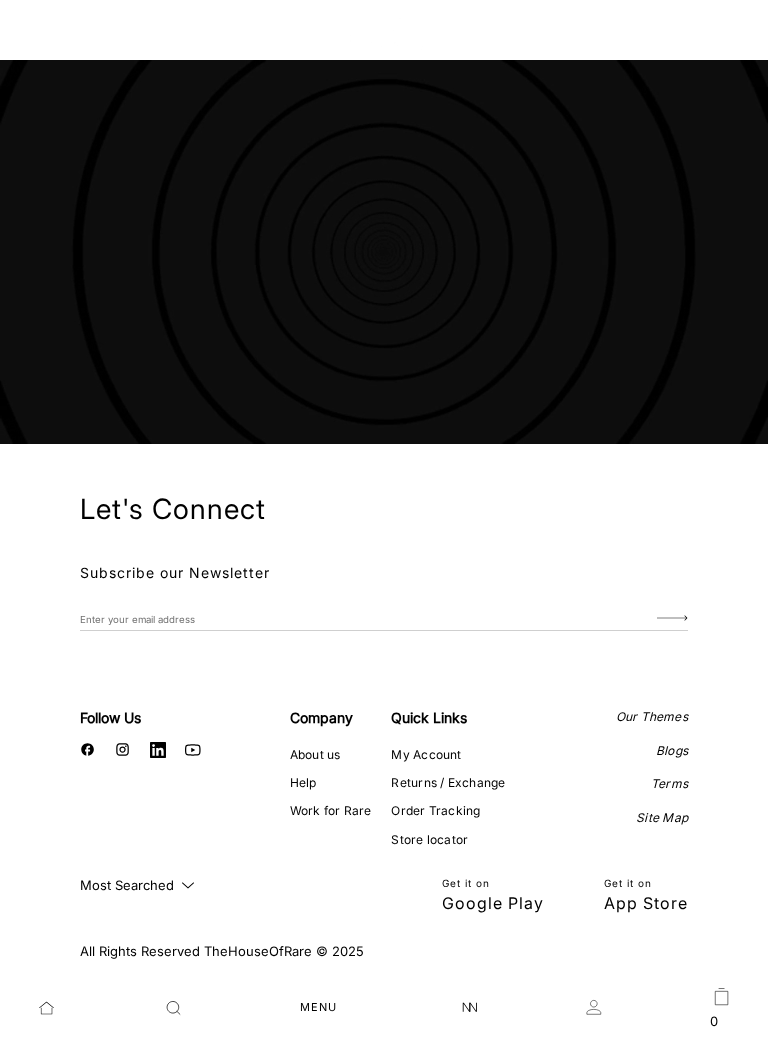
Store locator (429, 839)
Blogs (672, 750)
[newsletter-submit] (672, 618)
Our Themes (652, 716)
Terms (669, 783)
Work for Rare (331, 810)
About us (315, 754)
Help (303, 782)
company (321, 717)
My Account (426, 754)
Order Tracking (435, 810)
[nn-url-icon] (470, 1008)
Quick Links (429, 717)
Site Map (662, 817)
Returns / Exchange (448, 782)
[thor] (384, 32)
